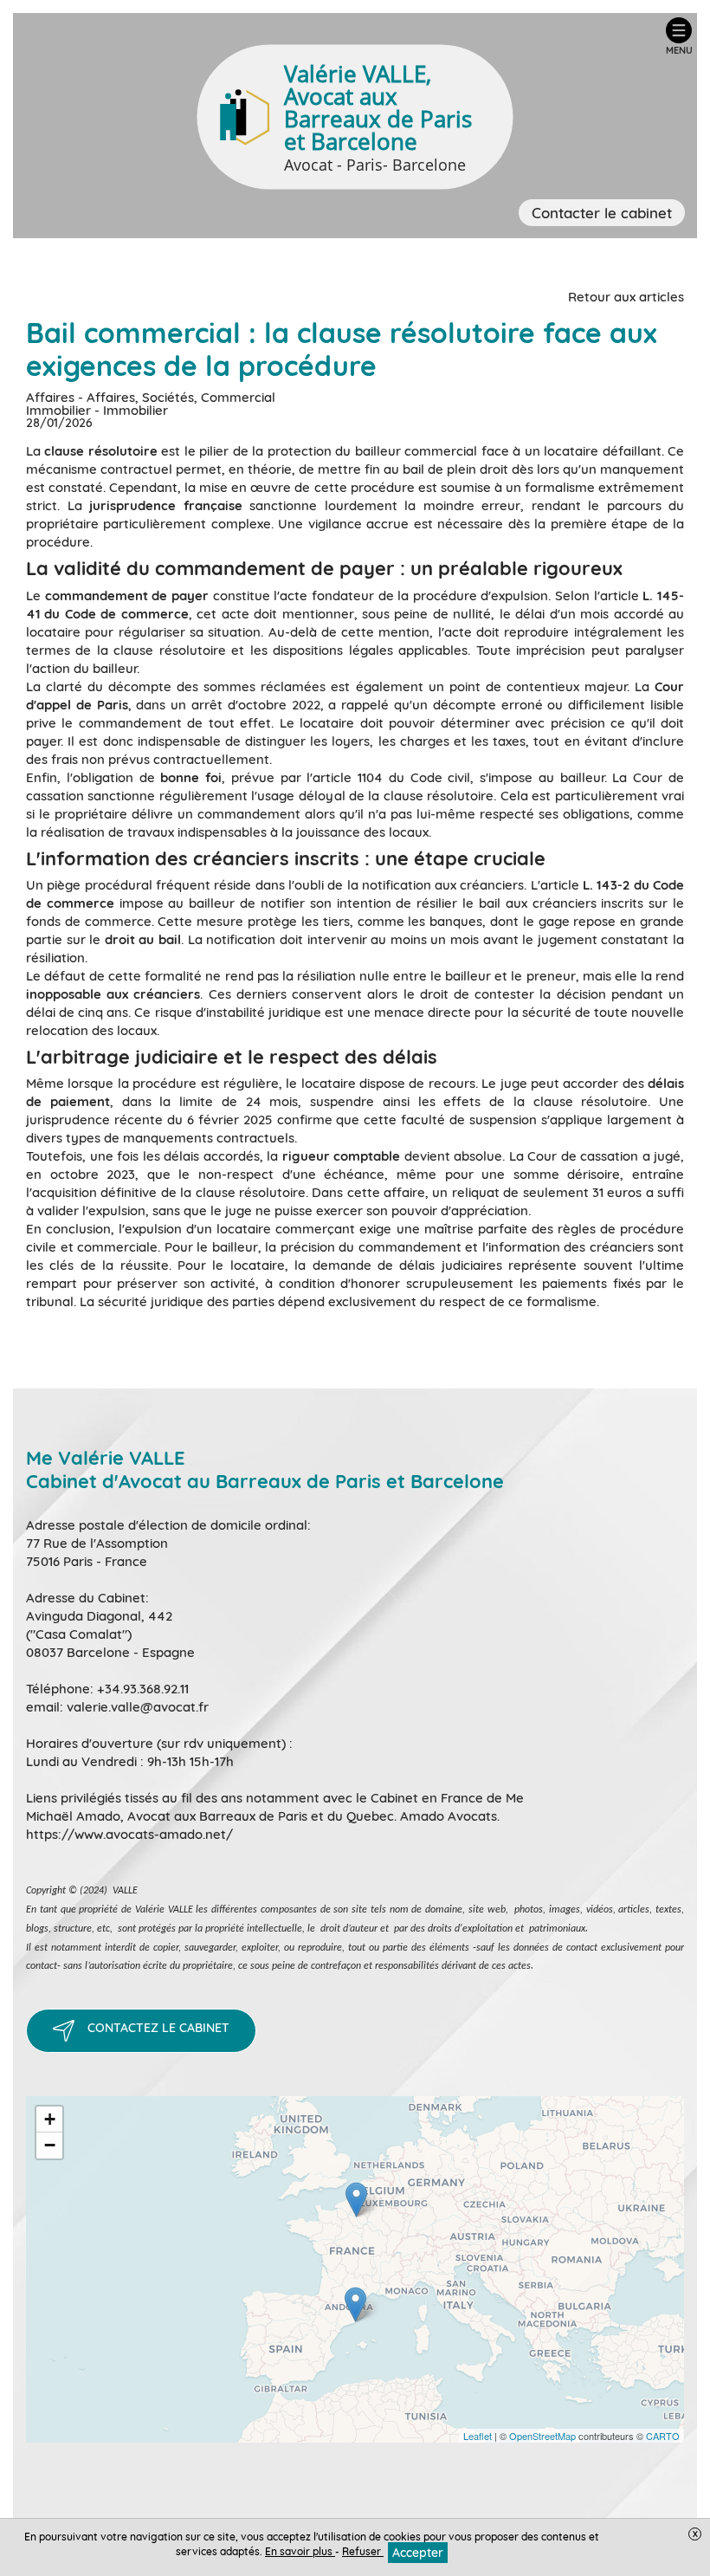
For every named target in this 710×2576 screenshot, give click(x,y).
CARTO (663, 2436)
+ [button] (50, 2119)
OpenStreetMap (542, 2436)
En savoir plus (300, 2551)
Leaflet (478, 2436)
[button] (679, 36)
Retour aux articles (626, 297)
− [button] (50, 2145)
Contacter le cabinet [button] (602, 213)
